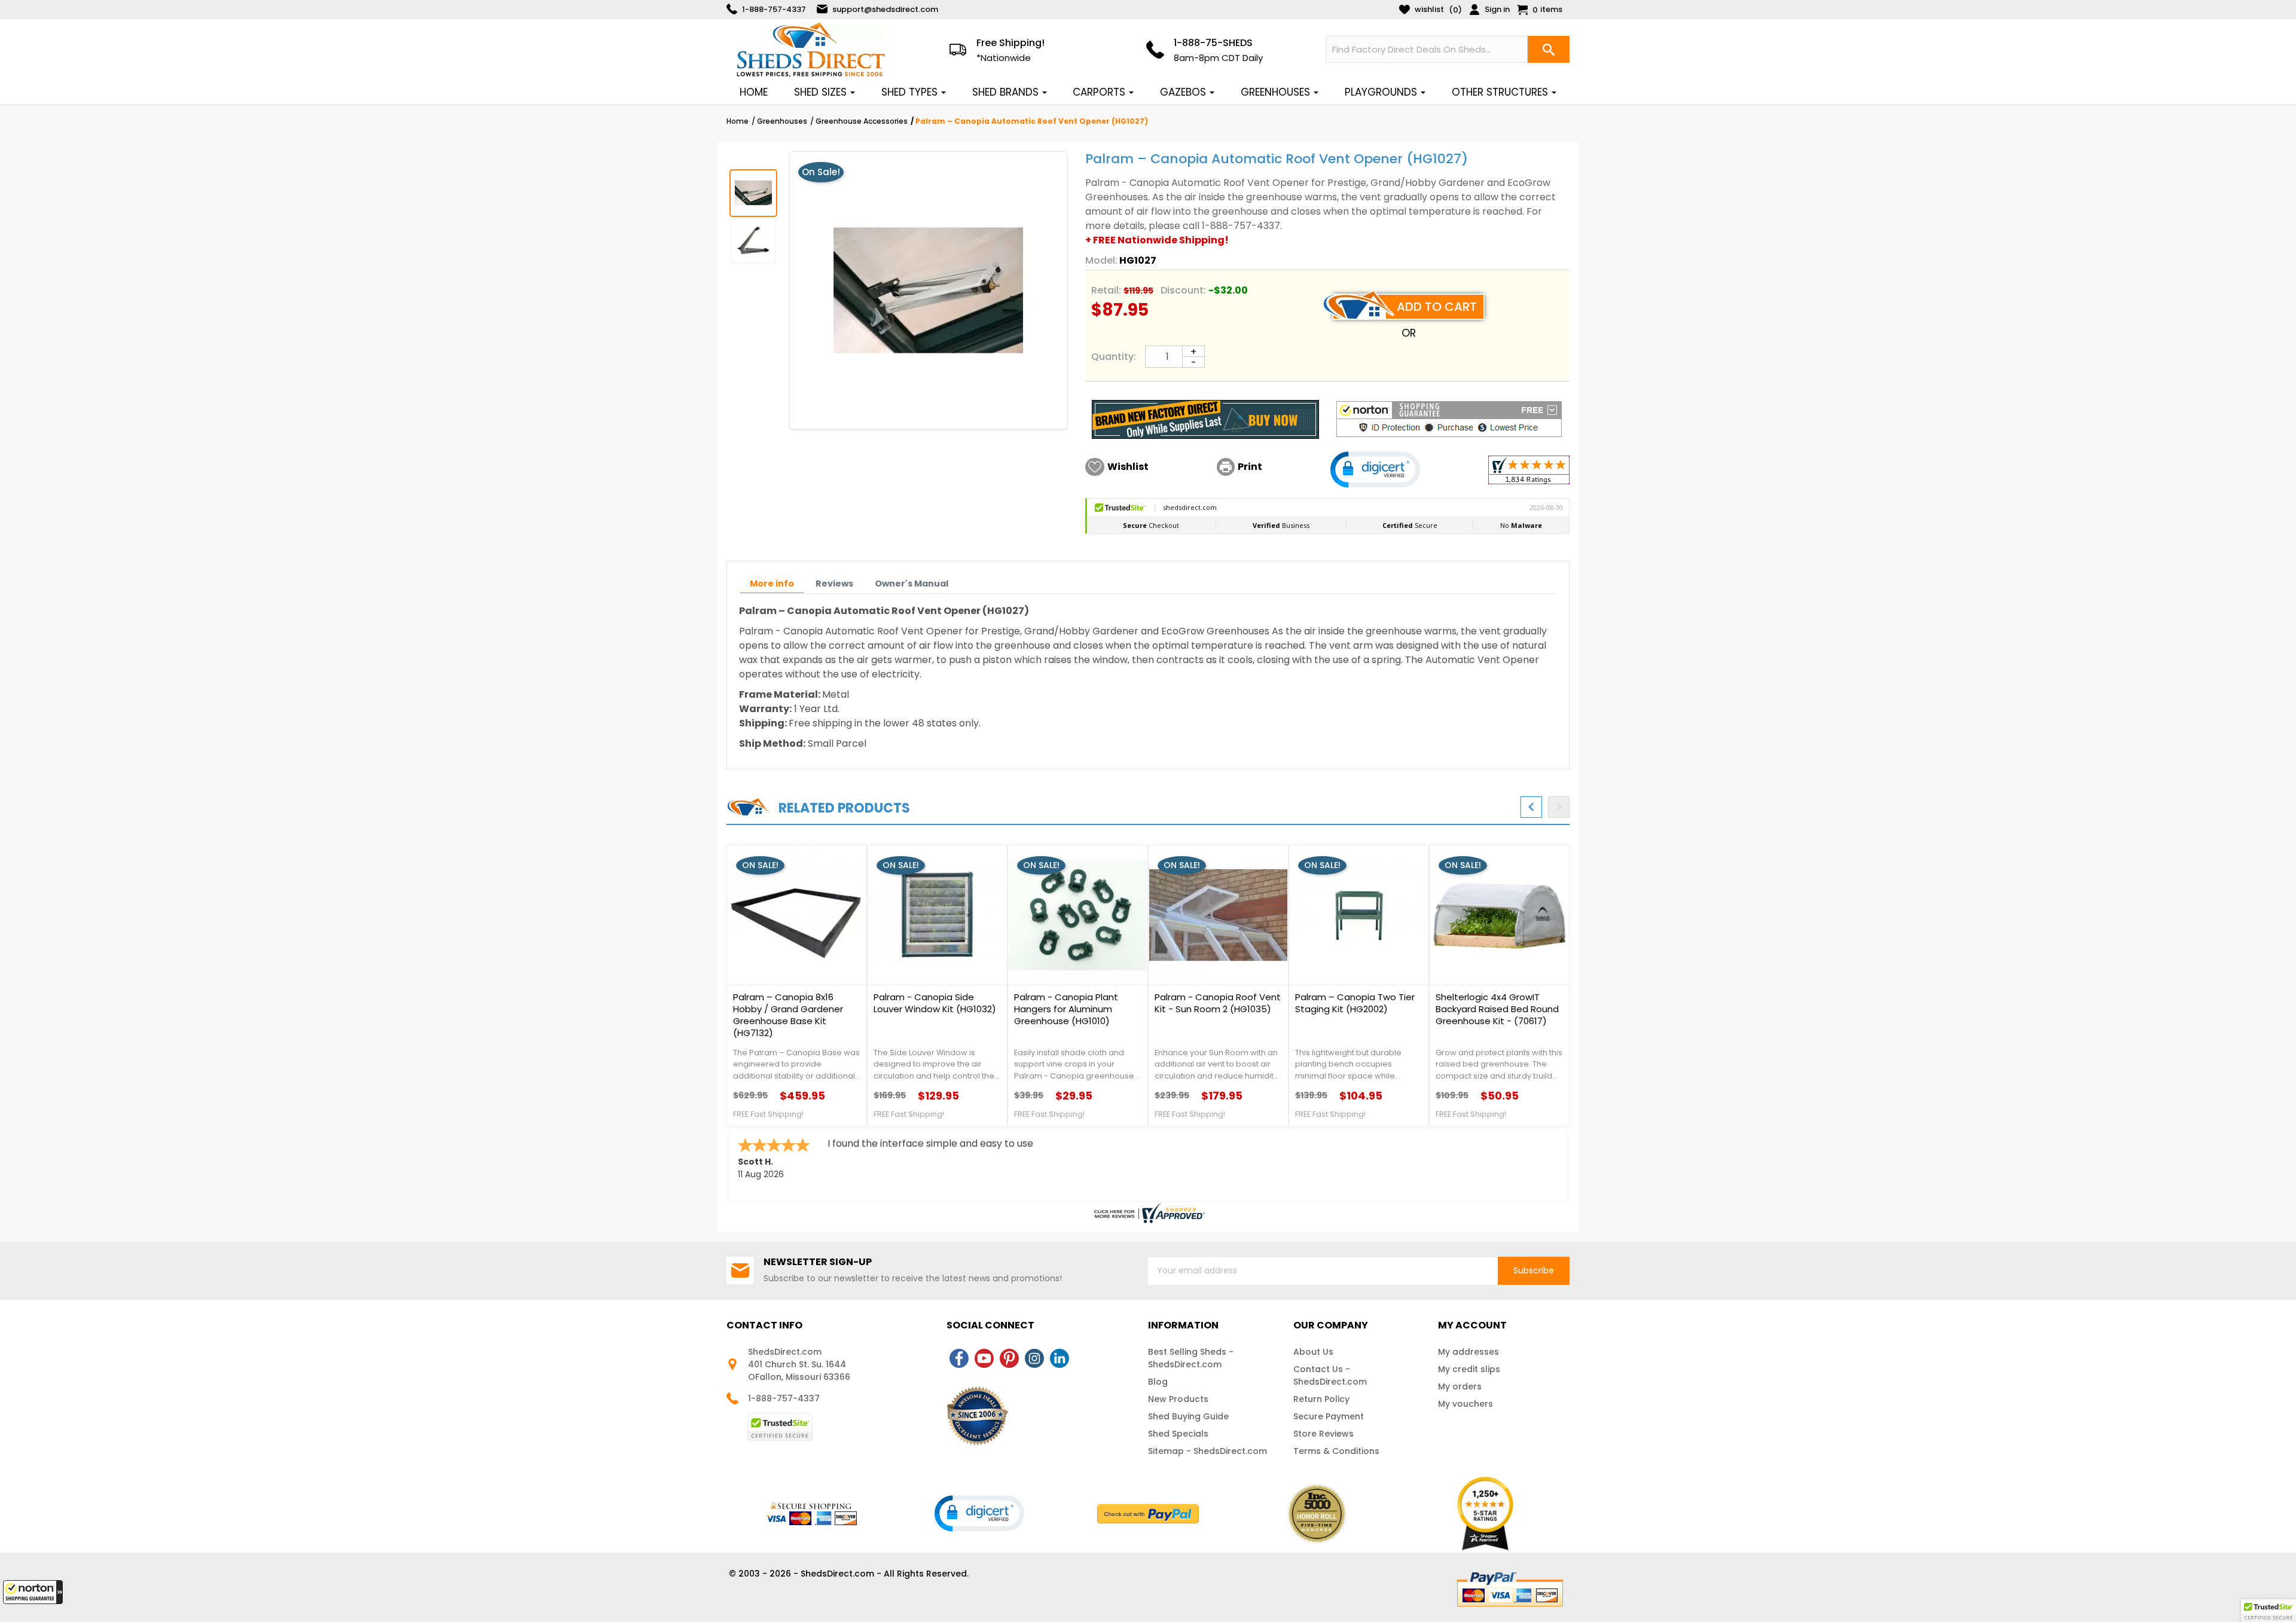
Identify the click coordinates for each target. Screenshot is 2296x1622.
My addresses (1468, 1352)
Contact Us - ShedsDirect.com (1330, 1375)
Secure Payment (1329, 1416)
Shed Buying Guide (1188, 1416)
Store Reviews (1323, 1434)
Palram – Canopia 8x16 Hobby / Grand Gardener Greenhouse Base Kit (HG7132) (788, 1015)
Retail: (1106, 290)
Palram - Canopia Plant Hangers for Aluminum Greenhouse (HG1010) (1066, 1009)
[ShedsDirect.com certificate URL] (1148, 1213)
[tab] (772, 584)
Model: (1101, 260)
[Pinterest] (1009, 1358)
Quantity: (1114, 357)
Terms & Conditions (1336, 1451)
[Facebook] (959, 1358)
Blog (1158, 1382)
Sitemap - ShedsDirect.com (1207, 1451)
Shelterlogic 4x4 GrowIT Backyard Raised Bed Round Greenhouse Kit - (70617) (1497, 1009)
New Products (1178, 1399)
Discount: (1183, 290)
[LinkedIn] (1060, 1358)
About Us (1313, 1352)
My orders (1460, 1386)
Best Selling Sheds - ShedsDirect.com (1191, 1358)
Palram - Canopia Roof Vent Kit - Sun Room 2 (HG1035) (1218, 1003)
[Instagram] (1034, 1358)
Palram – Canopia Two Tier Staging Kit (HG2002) (1355, 1003)
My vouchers (1465, 1404)
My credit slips (1469, 1369)
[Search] (1549, 49)
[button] (33, 1592)
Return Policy (1321, 1399)
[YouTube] (984, 1358)
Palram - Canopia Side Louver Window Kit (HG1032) (935, 1003)
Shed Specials (1178, 1434)
